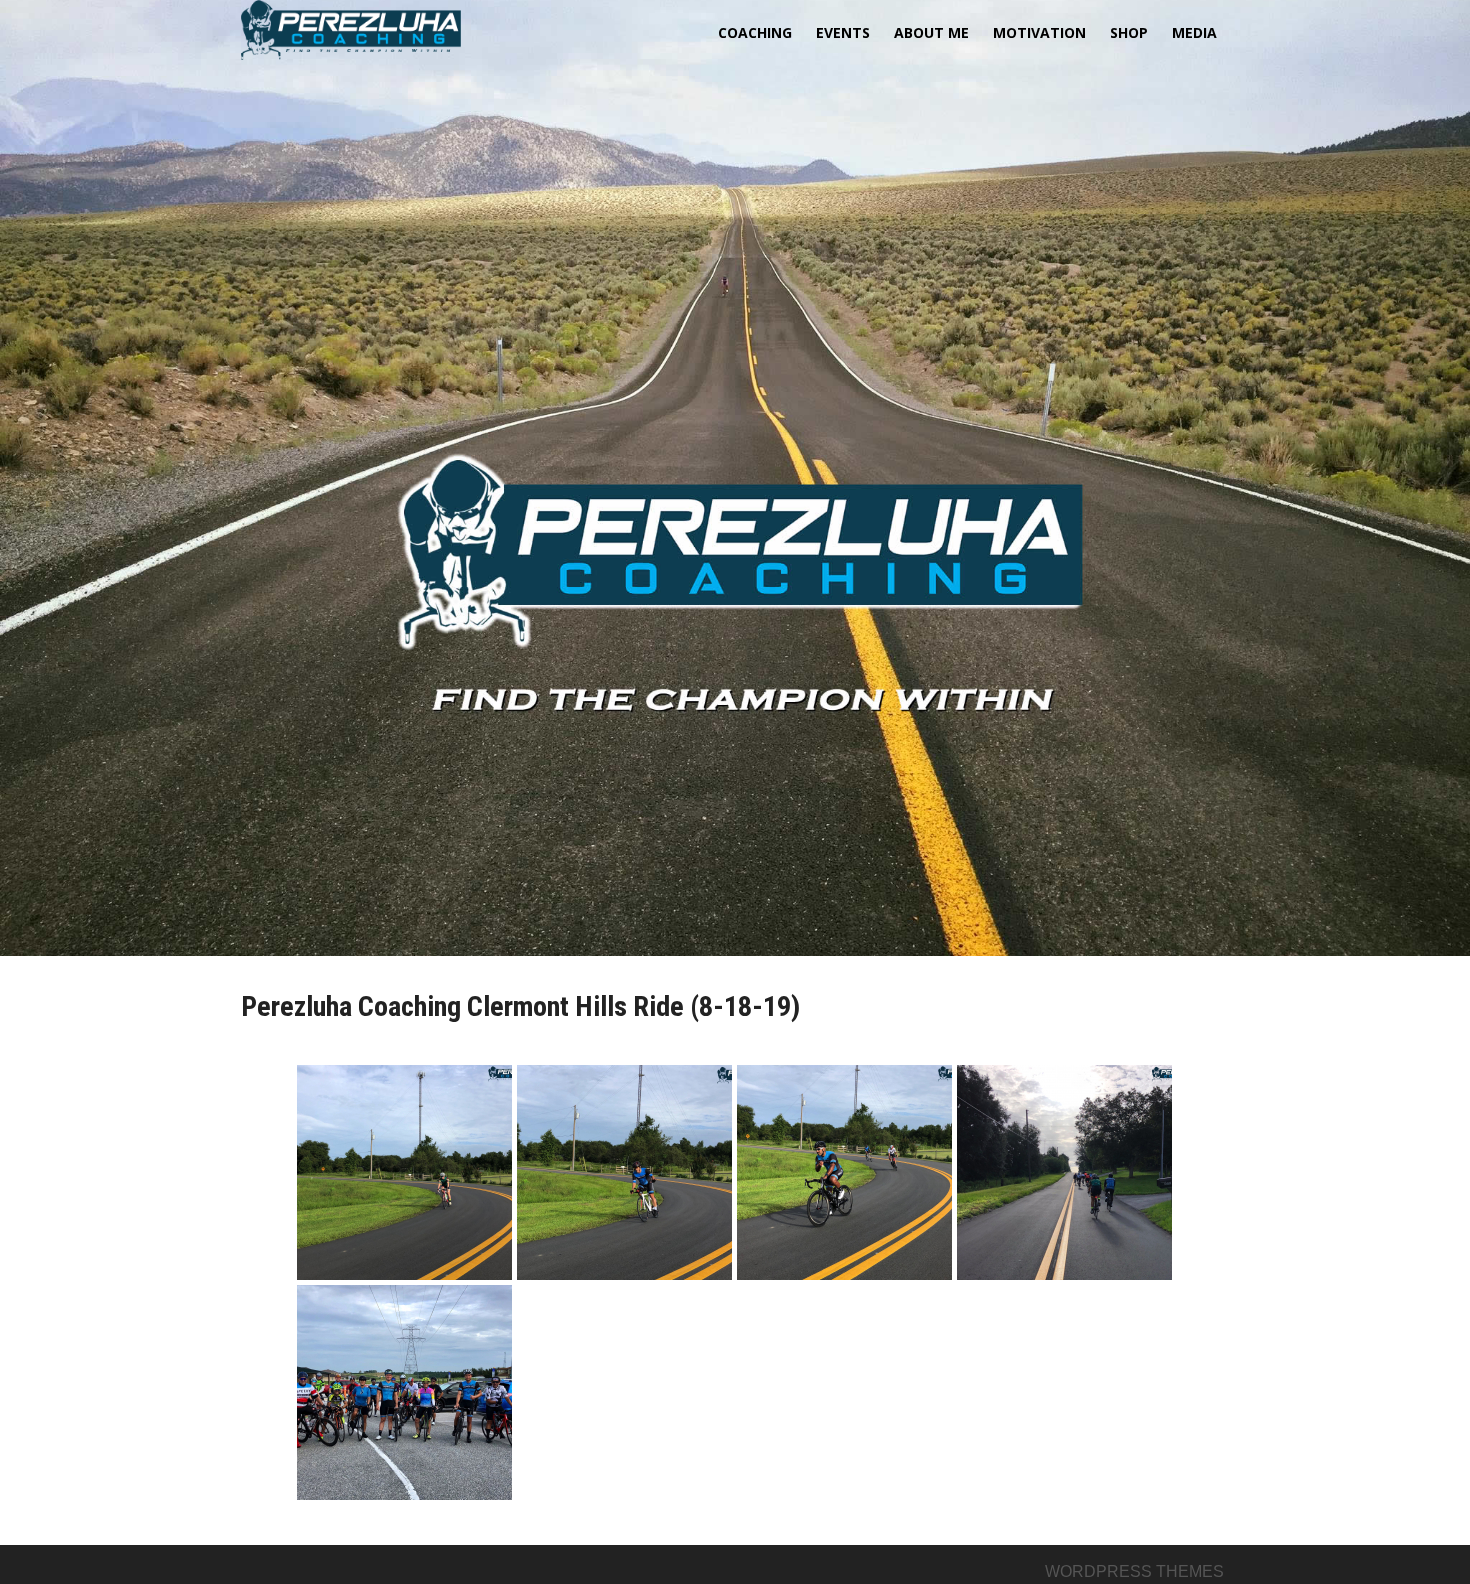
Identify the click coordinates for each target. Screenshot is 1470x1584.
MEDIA (1194, 32)
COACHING (755, 32)
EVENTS (843, 32)
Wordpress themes (1134, 1571)
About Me (931, 32)
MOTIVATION (1039, 32)
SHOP (1129, 32)
